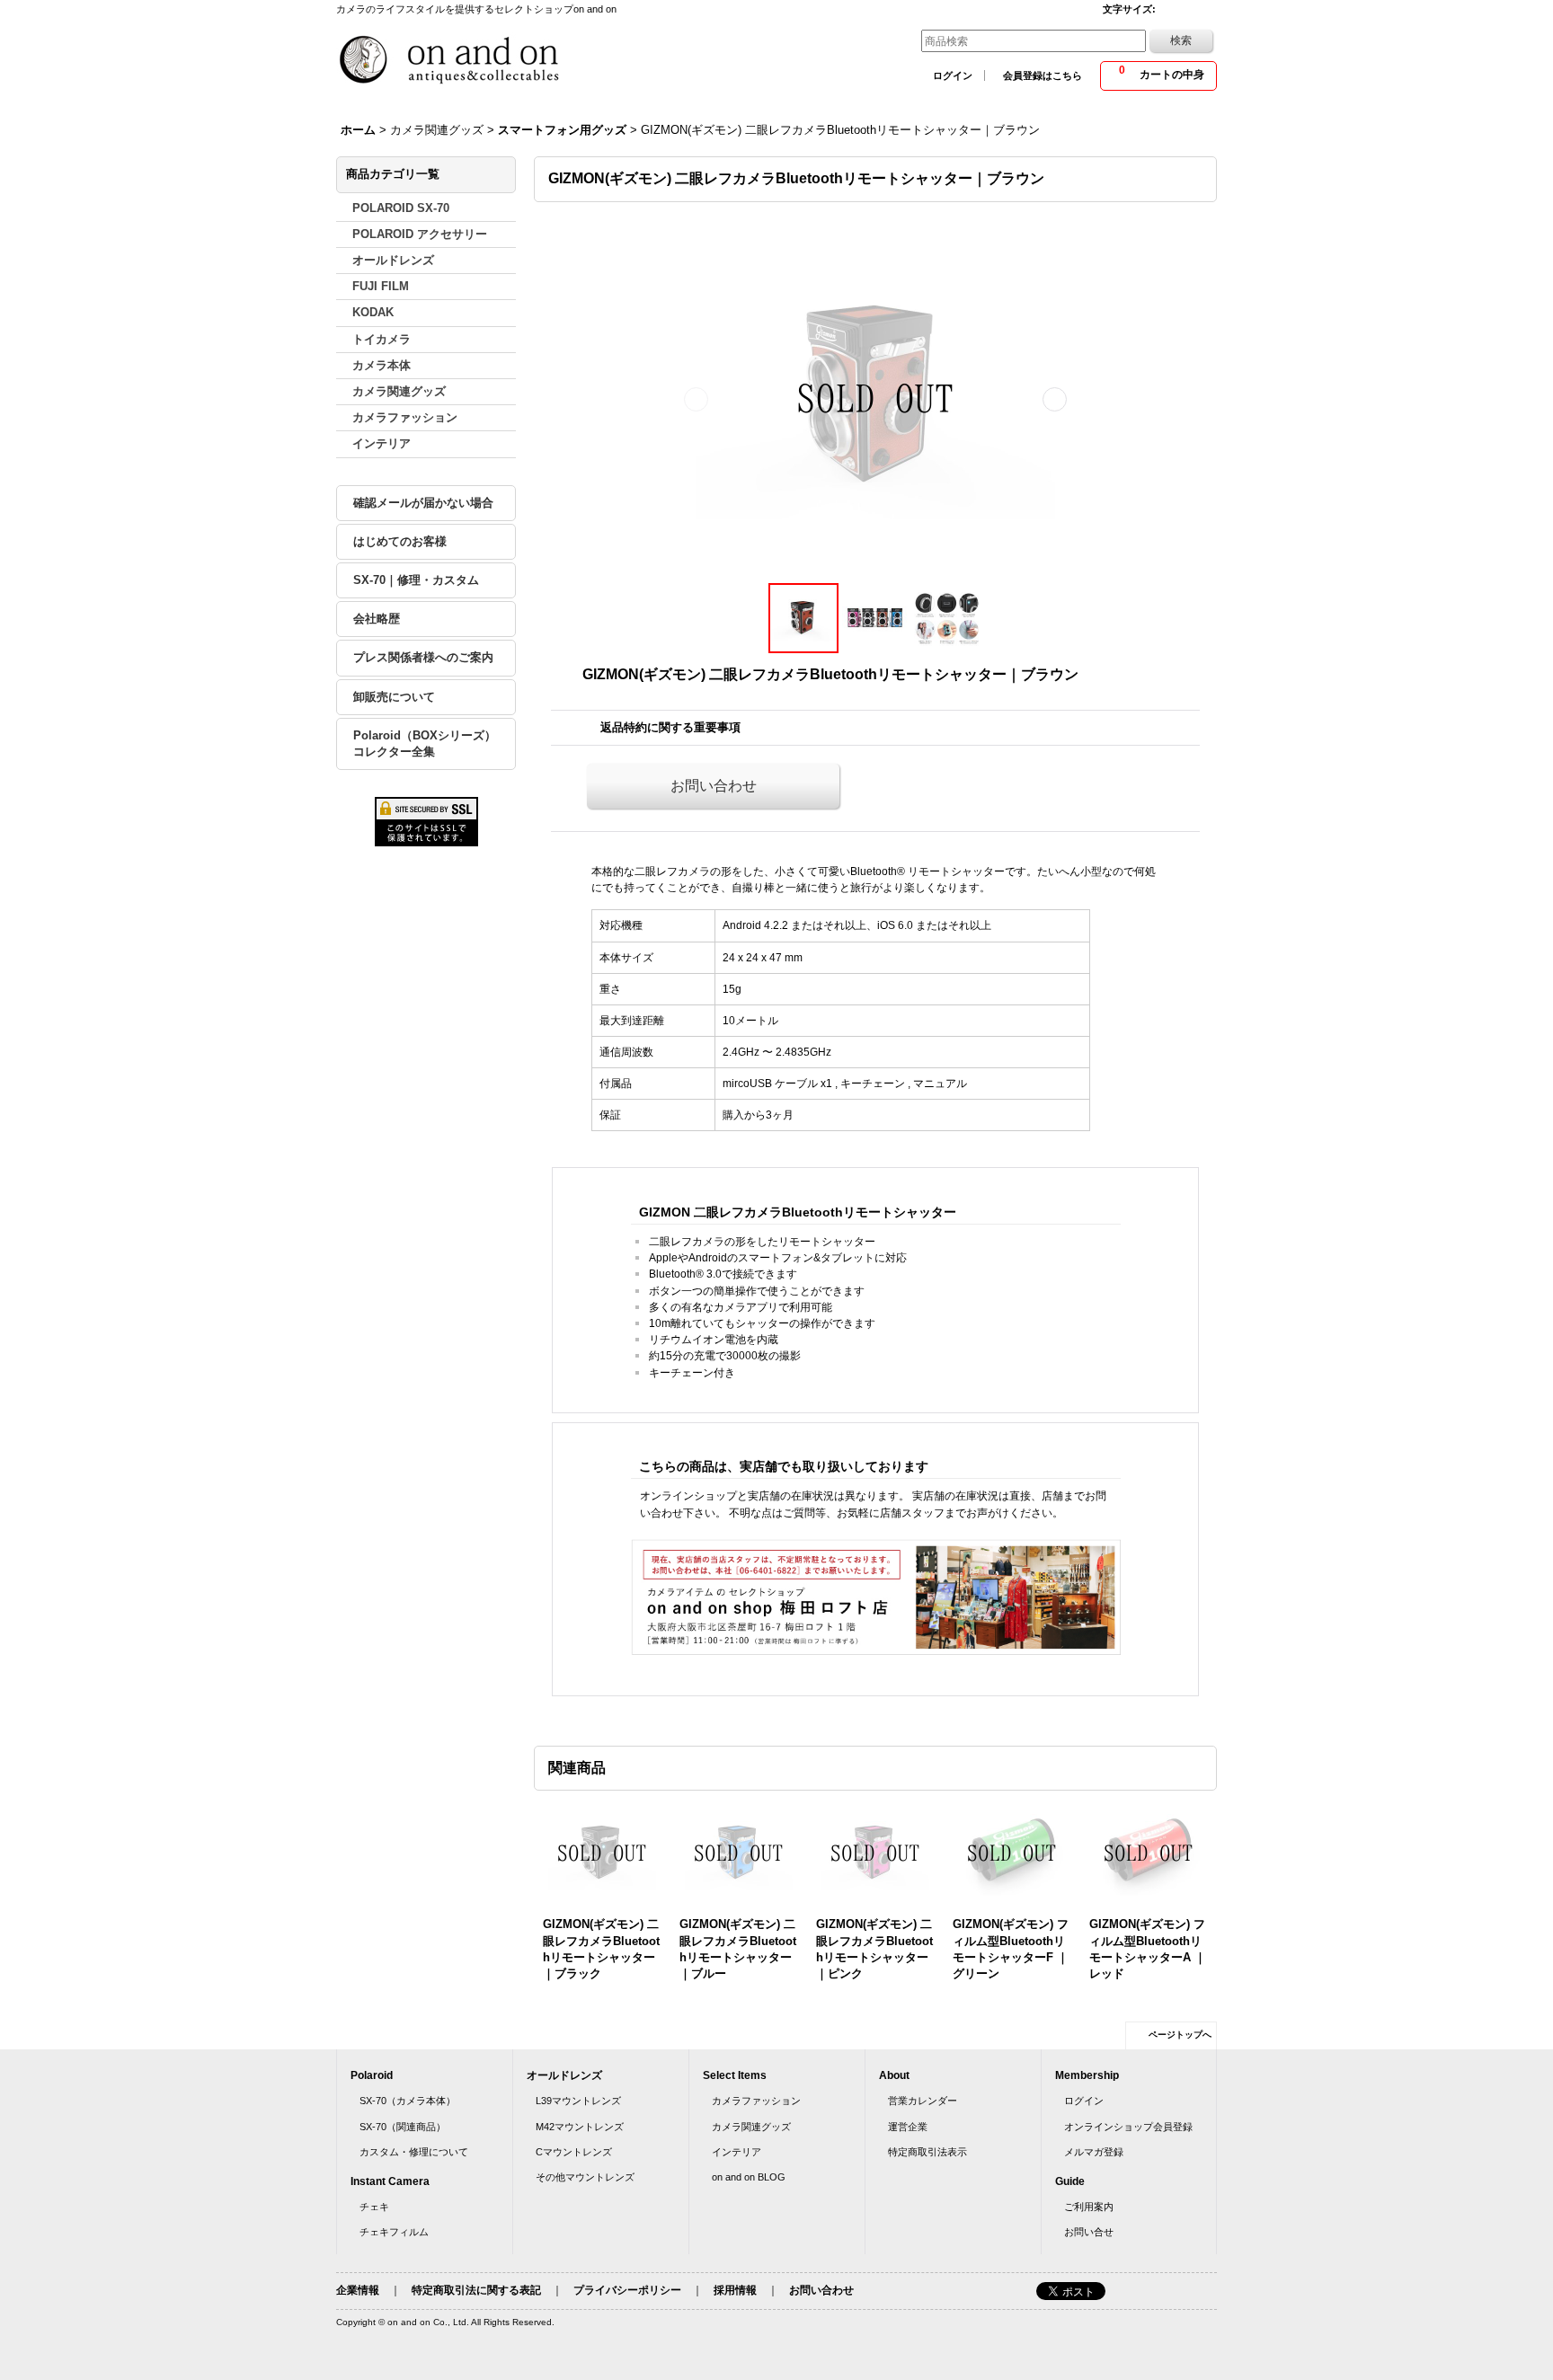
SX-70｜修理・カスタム (416, 580)
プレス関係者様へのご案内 (423, 657)
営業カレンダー (923, 2101)
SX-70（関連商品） (403, 2127)
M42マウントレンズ (580, 2127)
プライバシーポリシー (627, 2290)
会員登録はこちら (1043, 75)
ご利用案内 (1089, 2207)
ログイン (953, 75)
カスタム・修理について (414, 2152)
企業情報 (358, 2290)
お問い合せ (1089, 2232)
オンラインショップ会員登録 (1128, 2127)
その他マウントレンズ (585, 2177)
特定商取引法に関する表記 (476, 2290)
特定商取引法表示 (927, 2152)
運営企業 (908, 2127)
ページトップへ (1180, 2035)
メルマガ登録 (1094, 2152)
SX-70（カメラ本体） (408, 2101)
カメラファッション (756, 2101)
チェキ (374, 2207)
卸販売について (394, 697)
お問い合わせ (714, 786)
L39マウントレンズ (578, 2101)
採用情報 (735, 2290)
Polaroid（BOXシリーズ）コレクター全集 (425, 743)
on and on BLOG (749, 2177)
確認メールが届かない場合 (423, 503)
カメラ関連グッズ (751, 2127)
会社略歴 (377, 619)
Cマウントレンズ (574, 2152)
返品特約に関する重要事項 (670, 727)
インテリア (737, 2152)
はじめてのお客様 (400, 541)
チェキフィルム (394, 2232)
